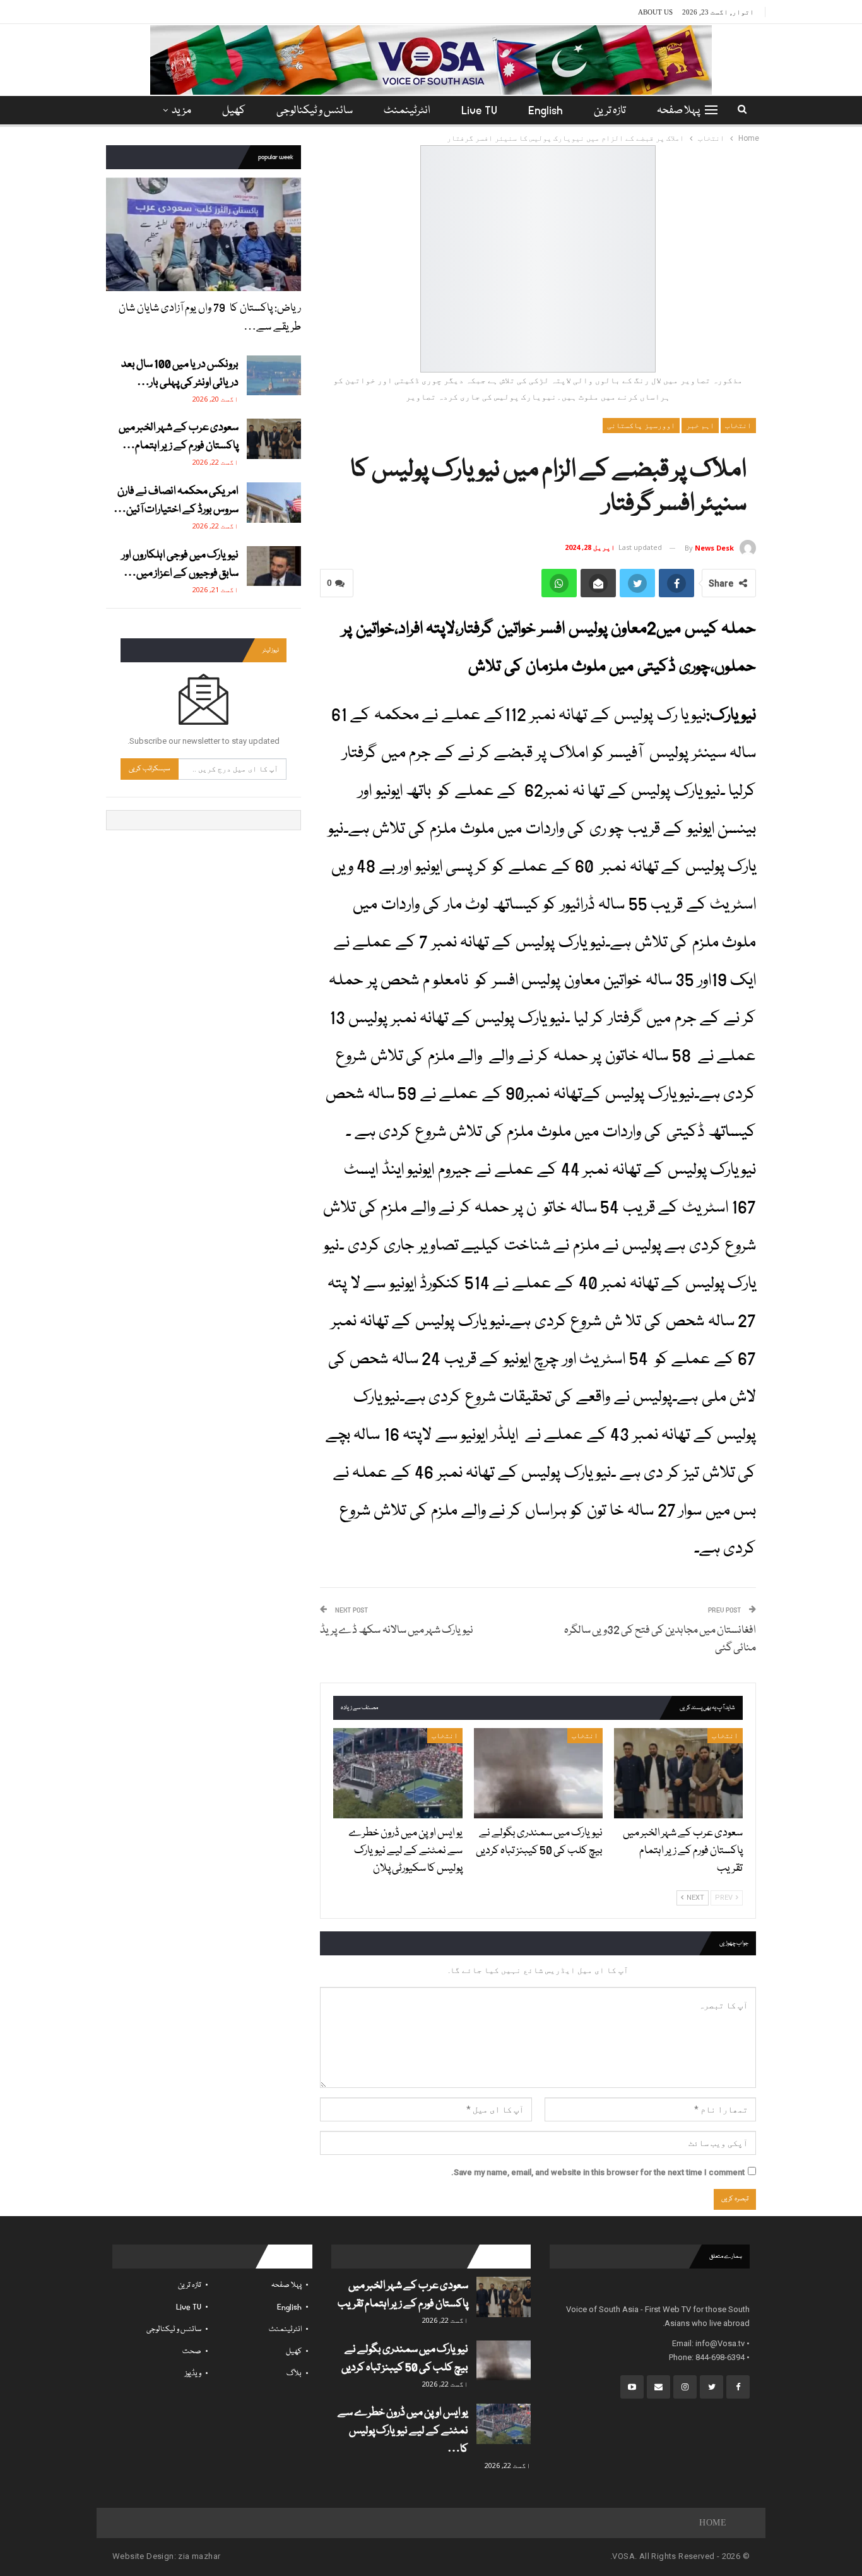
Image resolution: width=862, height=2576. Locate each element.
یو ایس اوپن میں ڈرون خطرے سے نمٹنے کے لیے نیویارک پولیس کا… (403, 2431)
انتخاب (738, 426)
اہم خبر (700, 426)
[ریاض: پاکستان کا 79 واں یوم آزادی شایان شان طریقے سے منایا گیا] (204, 234)
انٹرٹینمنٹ (407, 111)
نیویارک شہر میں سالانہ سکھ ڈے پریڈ (397, 1631)
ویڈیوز (193, 2374)
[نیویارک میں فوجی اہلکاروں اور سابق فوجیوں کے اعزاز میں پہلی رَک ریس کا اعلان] (274, 566)
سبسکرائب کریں (150, 769)
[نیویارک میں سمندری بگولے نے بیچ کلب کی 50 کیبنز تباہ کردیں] (538, 1773)
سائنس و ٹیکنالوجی (315, 111)
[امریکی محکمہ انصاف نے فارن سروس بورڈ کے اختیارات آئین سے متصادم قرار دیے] (274, 503)
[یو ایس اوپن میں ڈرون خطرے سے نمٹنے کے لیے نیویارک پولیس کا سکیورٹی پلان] (398, 1773)
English (546, 111)
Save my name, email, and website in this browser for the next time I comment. (598, 2172)
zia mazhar (199, 2556)
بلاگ (294, 2374)
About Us (655, 12)
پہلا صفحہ (678, 111)
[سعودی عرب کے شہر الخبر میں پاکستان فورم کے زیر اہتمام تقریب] (678, 1773)
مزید (181, 111)
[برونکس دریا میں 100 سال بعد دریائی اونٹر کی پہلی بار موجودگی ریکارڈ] (274, 376)
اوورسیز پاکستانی (641, 426)
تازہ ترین (610, 111)
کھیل (234, 111)
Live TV (479, 111)
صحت (192, 2352)
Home (713, 2523)
